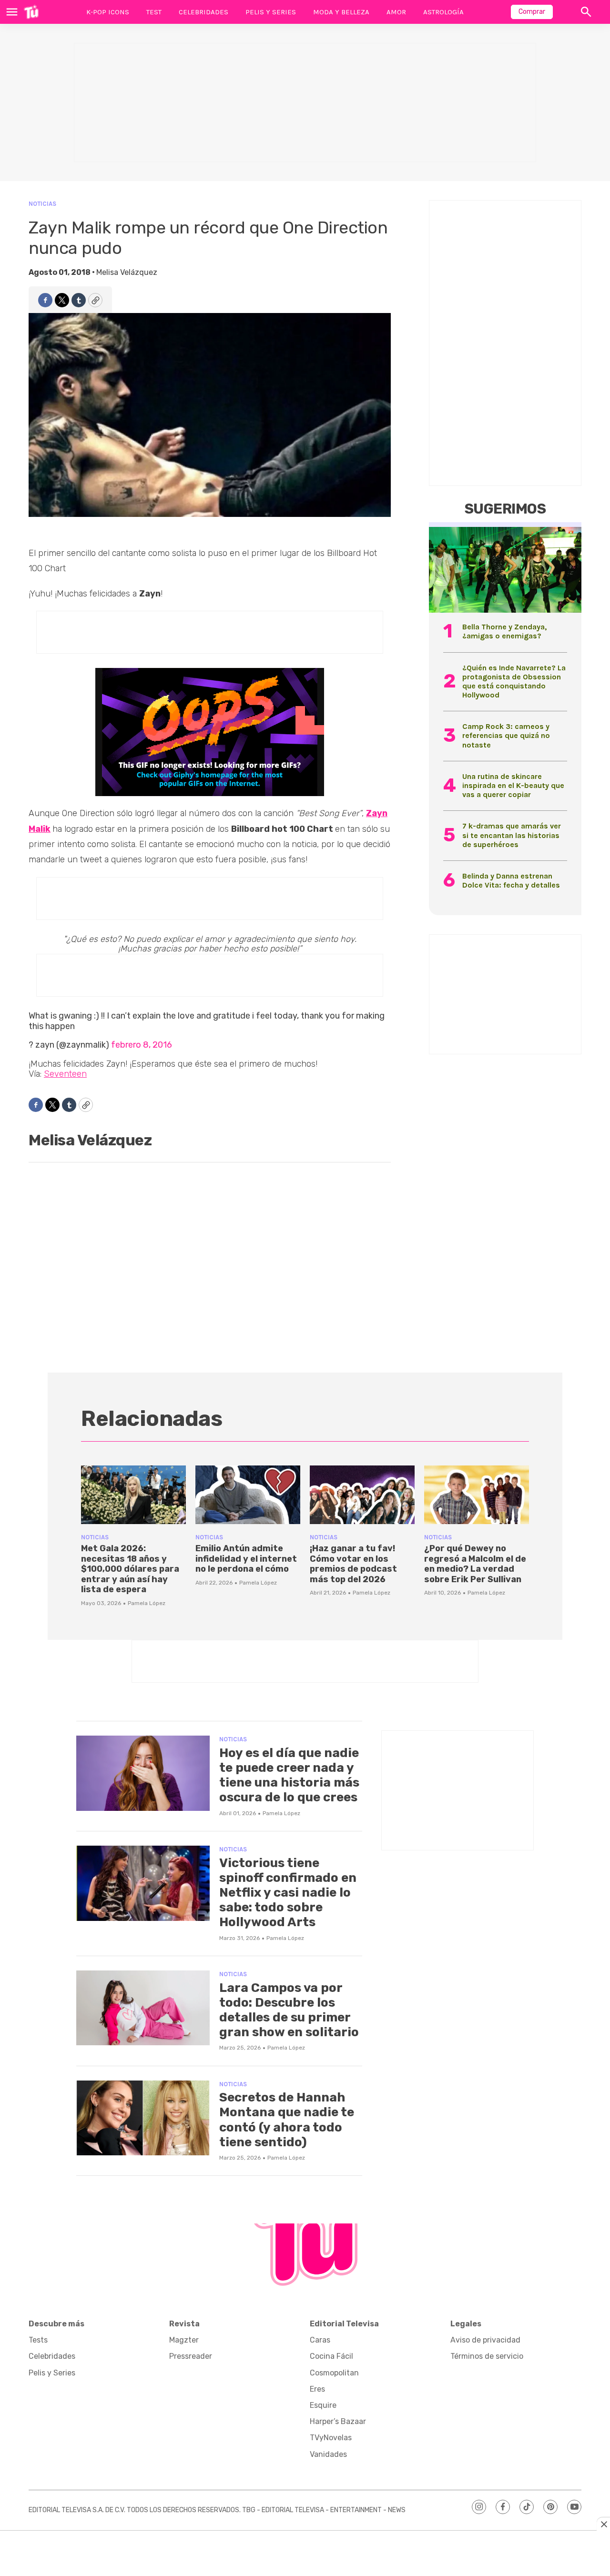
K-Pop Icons (108, 12)
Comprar (532, 12)
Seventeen (65, 1074)
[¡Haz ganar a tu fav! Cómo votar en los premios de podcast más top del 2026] (362, 1495)
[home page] (31, 12)
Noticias (42, 204)
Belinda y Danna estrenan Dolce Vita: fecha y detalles (511, 880)
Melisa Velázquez (127, 272)
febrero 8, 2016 (142, 1045)
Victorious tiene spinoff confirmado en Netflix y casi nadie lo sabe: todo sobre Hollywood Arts (288, 1893)
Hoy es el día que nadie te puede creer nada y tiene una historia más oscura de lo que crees (289, 1775)
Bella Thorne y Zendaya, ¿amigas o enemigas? (504, 631)
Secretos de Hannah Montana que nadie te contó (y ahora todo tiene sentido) (287, 2120)
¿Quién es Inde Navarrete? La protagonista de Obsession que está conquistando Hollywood (514, 682)
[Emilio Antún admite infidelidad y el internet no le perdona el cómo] (248, 1495)
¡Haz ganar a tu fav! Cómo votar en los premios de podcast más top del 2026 (353, 1564)
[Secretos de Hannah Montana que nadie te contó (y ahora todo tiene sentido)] (143, 2118)
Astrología (443, 12)
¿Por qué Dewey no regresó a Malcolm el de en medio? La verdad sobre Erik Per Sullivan (475, 1564)
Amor (396, 12)
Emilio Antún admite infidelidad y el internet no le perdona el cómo (246, 1559)
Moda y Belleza (341, 12)
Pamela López (147, 1603)
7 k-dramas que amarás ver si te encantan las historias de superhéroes (512, 835)
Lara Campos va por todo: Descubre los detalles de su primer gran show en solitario (289, 2010)
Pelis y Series (271, 12)
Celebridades (203, 12)
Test (154, 12)
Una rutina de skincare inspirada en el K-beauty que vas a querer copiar (513, 785)
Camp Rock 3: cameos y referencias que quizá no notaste (506, 735)
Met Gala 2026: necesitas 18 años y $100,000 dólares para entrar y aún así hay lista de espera (130, 1569)
